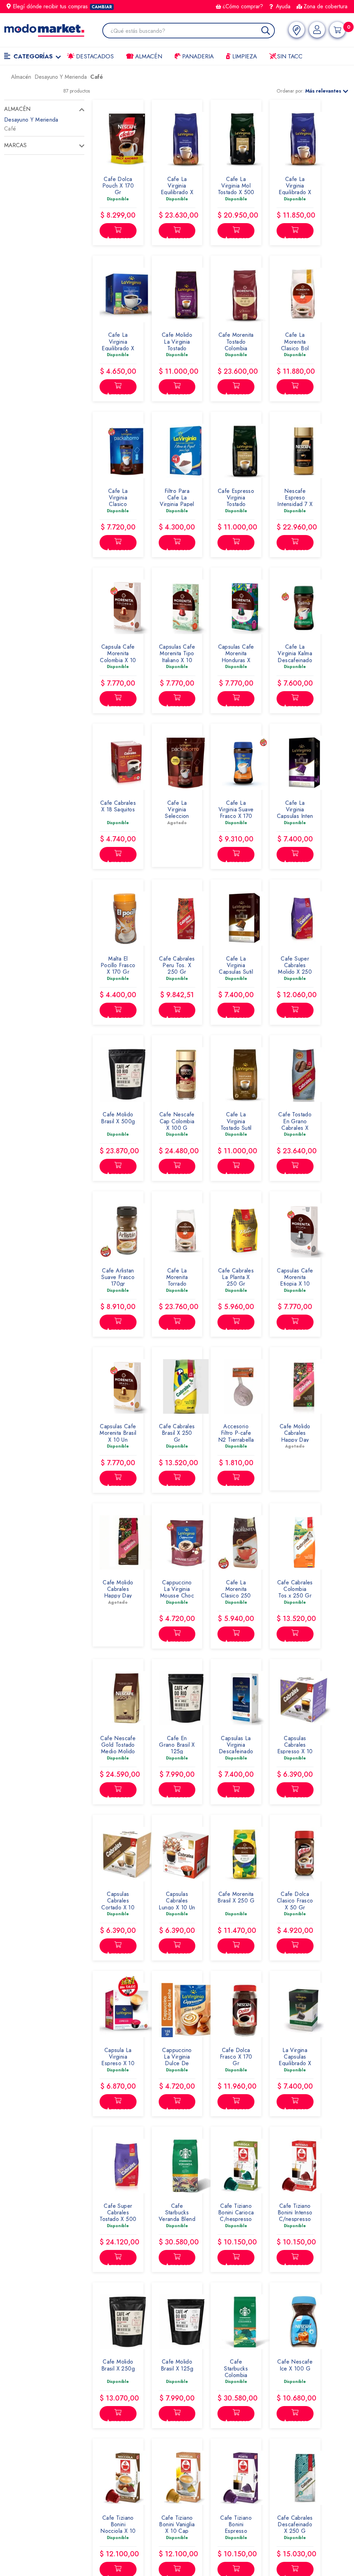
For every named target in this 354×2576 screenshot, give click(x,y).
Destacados (94, 56)
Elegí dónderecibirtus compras (62, 6)
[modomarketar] (6, 79)
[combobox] (192, 31)
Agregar (118, 236)
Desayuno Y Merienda (31, 120)
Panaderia (197, 56)
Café (10, 129)
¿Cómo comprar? (243, 6)
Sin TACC (289, 56)
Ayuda (282, 6)
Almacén (148, 56)
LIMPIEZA (244, 56)
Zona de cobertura (325, 6)
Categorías (33, 56)
